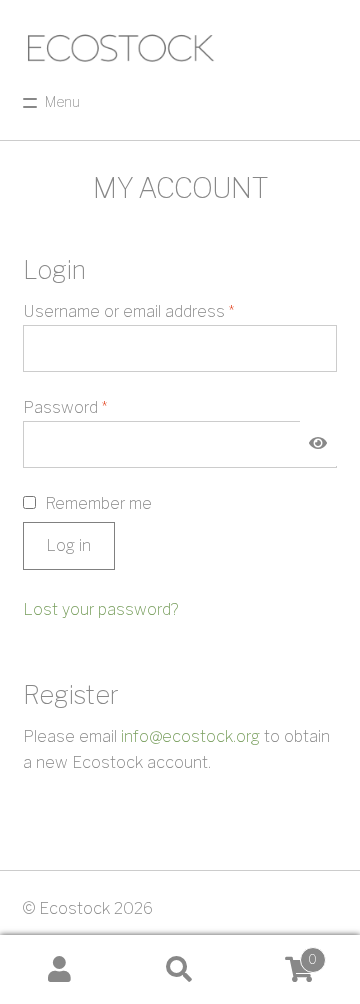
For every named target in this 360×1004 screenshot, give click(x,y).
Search (180, 970)
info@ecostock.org (190, 736)
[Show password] (319, 444)
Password (97, 407)
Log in (68, 545)
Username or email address (160, 311)
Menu (62, 101)
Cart (278, 953)
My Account (60, 970)
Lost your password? (100, 609)
